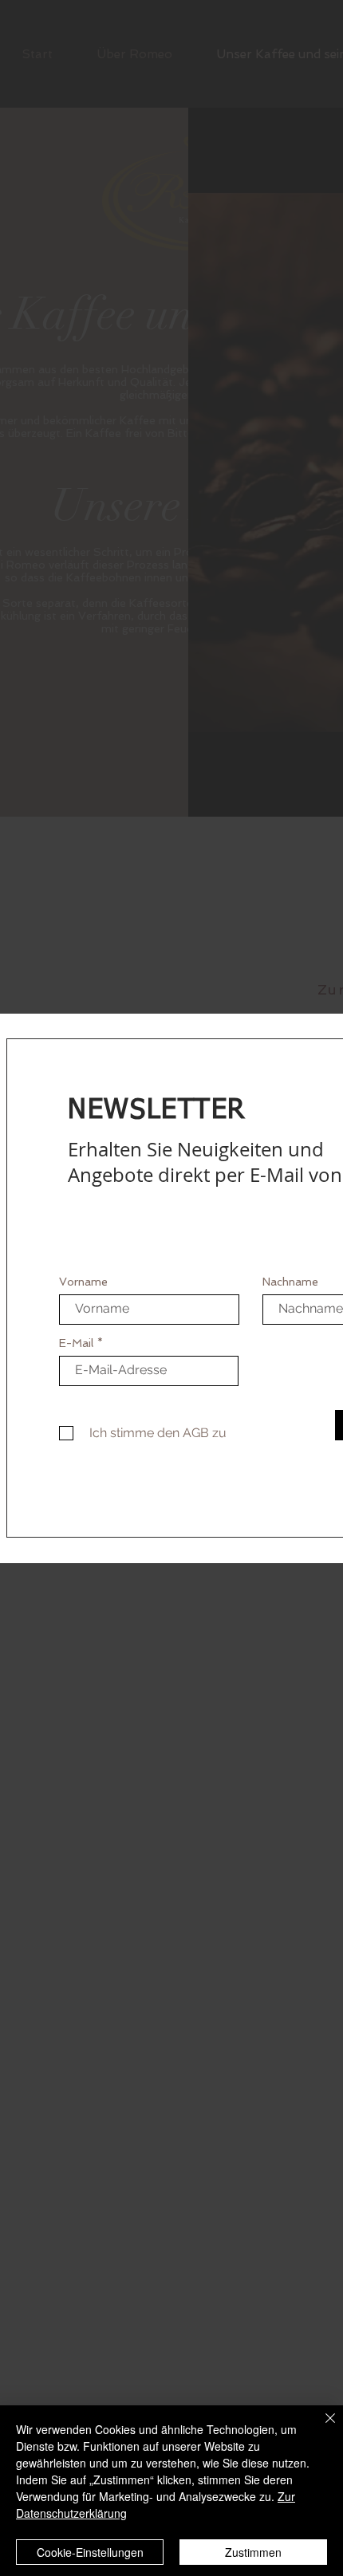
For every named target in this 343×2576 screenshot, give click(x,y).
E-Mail (76, 1343)
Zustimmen (253, 2552)
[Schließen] (321, 2428)
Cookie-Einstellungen (90, 2552)
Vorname (83, 1282)
